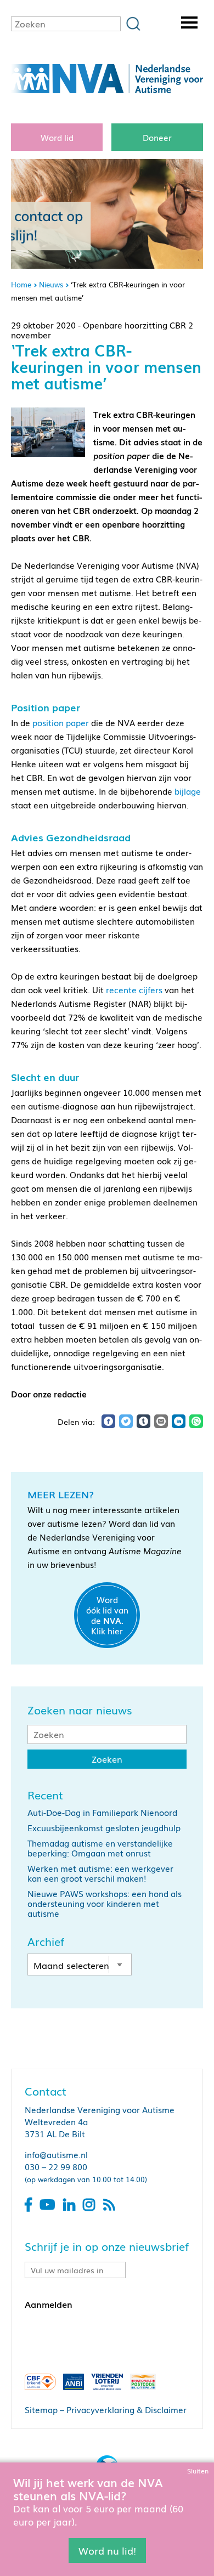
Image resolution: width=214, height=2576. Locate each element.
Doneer (157, 137)
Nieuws (51, 284)
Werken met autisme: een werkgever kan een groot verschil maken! (100, 1873)
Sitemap (41, 2409)
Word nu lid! (107, 2550)
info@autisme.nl (56, 2154)
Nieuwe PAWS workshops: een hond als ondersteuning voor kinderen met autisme (105, 1903)
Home (21, 284)
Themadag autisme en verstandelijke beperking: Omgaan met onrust (100, 1848)
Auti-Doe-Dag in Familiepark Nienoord (102, 1812)
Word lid (57, 137)
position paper (61, 722)
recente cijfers (134, 989)
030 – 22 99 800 (56, 2166)
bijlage (188, 791)
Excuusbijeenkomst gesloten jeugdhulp (104, 1827)
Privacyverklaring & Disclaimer (126, 2409)
